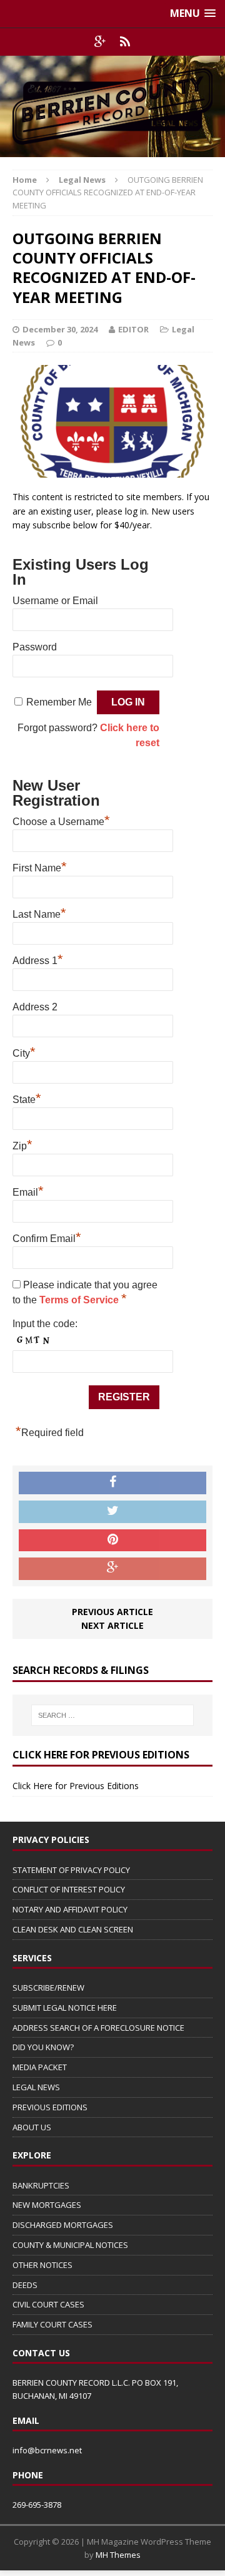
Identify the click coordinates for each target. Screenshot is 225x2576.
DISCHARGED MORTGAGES (63, 2225)
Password (35, 647)
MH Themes (118, 2555)
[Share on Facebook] (112, 1483)
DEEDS (25, 2285)
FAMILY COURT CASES (52, 2324)
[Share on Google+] (112, 1569)
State (27, 1098)
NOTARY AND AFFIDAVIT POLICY (70, 1909)
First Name (40, 866)
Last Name (39, 913)
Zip (22, 1144)
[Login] (125, 42)
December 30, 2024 (60, 329)
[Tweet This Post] (112, 1512)
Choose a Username (61, 820)
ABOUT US (32, 2127)
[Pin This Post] (112, 1541)
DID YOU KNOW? (43, 2047)
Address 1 (38, 959)
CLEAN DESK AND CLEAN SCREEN (73, 1929)
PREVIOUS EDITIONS (50, 2107)
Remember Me (59, 702)
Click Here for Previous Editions (76, 1786)
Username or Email (55, 601)
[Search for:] (112, 1715)
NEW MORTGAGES (47, 2205)
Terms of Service (80, 1300)
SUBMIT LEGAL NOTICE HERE (65, 2008)
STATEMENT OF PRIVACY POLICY (71, 1870)
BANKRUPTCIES (41, 2185)
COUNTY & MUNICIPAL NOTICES (70, 2245)
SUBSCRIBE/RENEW (48, 1988)
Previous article (112, 1612)
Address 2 (35, 1007)
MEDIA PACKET (40, 2067)
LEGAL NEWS (36, 2087)
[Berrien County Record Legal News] (112, 106)
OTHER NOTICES (42, 2265)
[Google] (100, 42)
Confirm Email (47, 1237)
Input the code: (45, 1324)
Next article (112, 1625)
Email (28, 1191)
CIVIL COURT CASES (48, 2304)
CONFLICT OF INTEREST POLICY (69, 1889)
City (24, 1052)
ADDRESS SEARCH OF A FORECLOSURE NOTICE (98, 2028)
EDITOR (133, 329)
